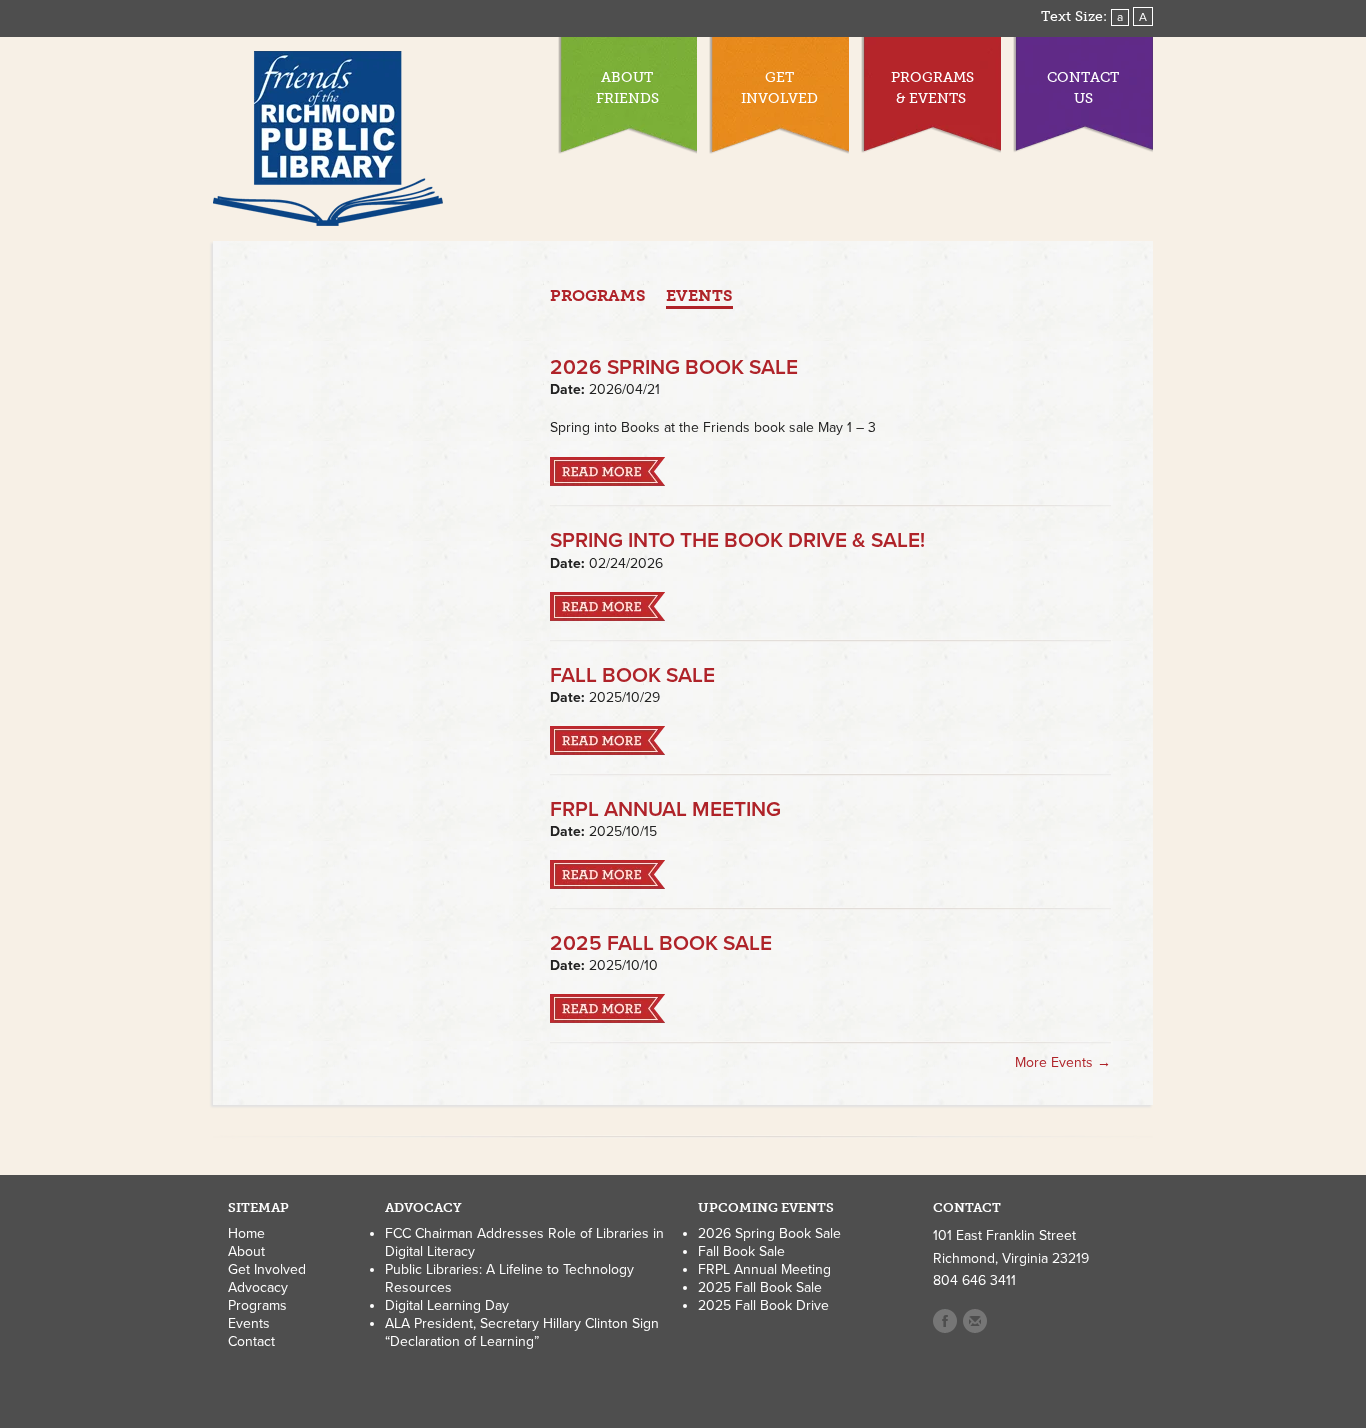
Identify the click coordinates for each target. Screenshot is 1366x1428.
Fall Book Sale (632, 675)
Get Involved (267, 1269)
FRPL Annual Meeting (665, 809)
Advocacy (258, 1287)
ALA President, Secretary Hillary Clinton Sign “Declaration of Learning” (522, 1332)
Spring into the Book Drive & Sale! (737, 540)
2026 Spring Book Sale (674, 367)
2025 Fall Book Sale (661, 943)
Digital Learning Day (447, 1305)
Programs (598, 295)
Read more (607, 471)
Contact (251, 1341)
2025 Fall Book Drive (763, 1305)
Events (699, 295)
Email (975, 1321)
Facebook (945, 1321)
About (246, 1251)
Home (246, 1233)
